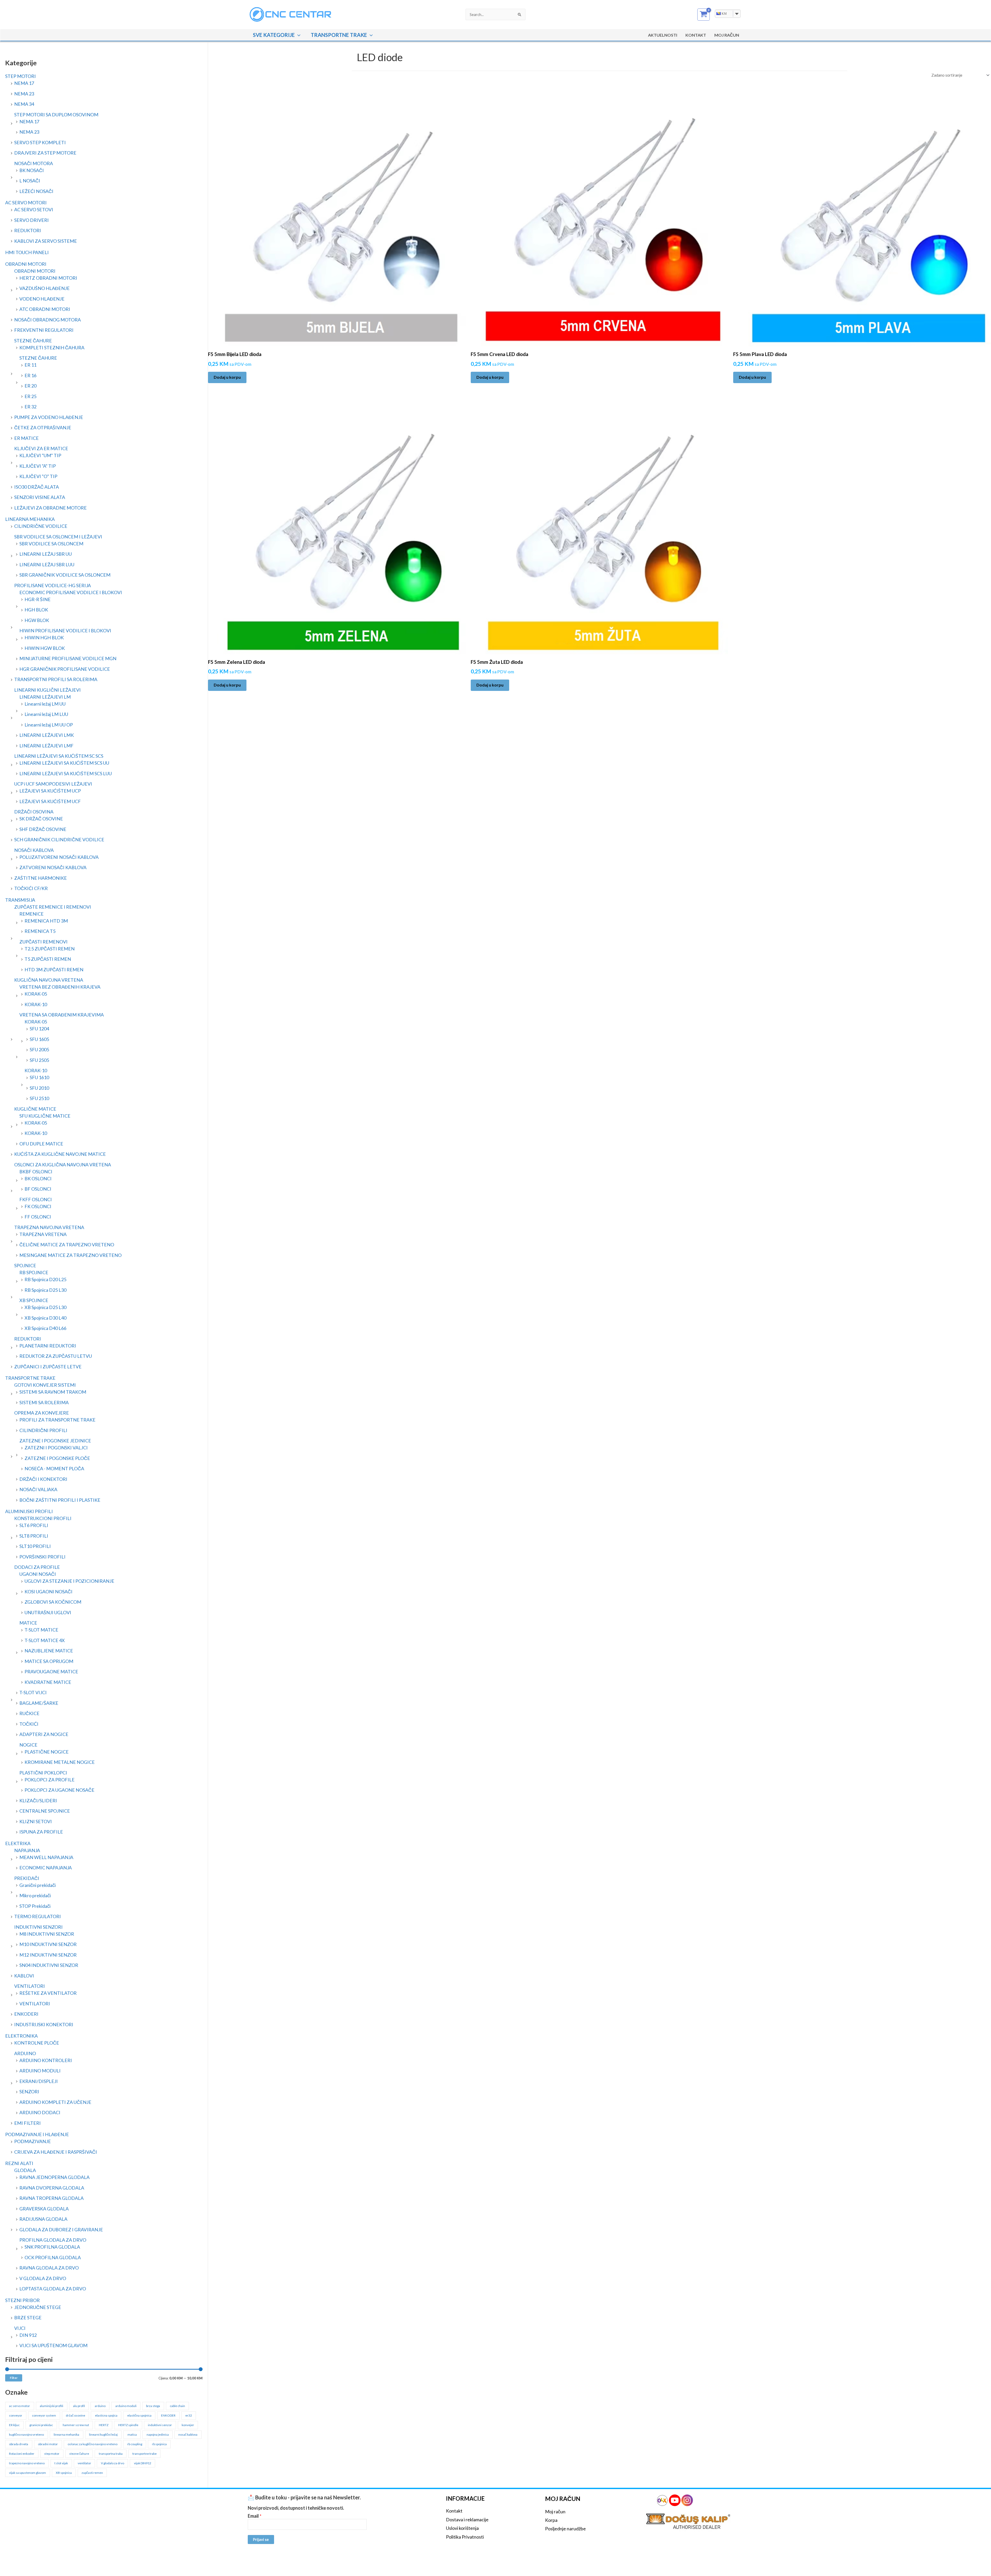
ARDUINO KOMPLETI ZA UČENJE (55, 2102)
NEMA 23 (24, 94)
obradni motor (48, 2444)
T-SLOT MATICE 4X (45, 1640)
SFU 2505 (39, 1060)
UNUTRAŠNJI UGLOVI (48, 1612)
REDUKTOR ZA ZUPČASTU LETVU (56, 1356)
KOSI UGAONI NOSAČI (49, 1592)
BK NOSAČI (32, 170)
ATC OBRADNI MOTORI (45, 309)
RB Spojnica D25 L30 (45, 1290)
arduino (100, 2406)
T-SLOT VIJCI (33, 1692)
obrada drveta (19, 2444)
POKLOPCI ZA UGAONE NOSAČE (59, 1790)
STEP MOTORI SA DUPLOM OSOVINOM (56, 115)
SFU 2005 (39, 1049)
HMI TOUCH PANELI (27, 252)
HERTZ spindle (128, 2425)
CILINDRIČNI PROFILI (43, 1430)
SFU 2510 (39, 1098)
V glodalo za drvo (113, 2463)
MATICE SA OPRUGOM (49, 1661)
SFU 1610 (39, 1077)
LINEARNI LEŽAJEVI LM (45, 697)
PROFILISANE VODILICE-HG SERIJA (53, 585)
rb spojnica (159, 2444)
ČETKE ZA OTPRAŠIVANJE (43, 427)
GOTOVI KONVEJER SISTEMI (45, 1385)
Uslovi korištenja (462, 2528)
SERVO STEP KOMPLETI (40, 142)
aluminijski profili (51, 2406)
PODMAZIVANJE (33, 2141)
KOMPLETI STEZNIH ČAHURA (52, 348)
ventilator (84, 2463)
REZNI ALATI (19, 2163)
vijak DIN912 (143, 2463)
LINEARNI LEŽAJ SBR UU (46, 554)
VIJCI (20, 2328)
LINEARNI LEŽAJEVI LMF (46, 746)
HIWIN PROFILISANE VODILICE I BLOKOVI (65, 631)
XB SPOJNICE (34, 1300)
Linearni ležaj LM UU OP (49, 725)
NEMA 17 (24, 83)
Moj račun (555, 2512)
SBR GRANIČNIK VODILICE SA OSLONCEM (65, 575)
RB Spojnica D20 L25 (45, 1279)
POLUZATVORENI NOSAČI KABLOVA (59, 857)
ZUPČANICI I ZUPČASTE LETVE (48, 1367)
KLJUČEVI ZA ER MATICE (41, 448)
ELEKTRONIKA (21, 2036)
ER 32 (30, 407)
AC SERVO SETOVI (34, 209)
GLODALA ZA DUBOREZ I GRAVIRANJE (61, 2230)
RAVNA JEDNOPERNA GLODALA (54, 2177)
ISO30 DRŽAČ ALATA (37, 487)
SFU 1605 (39, 1039)
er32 (189, 2415)
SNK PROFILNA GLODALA (52, 2247)
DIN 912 (28, 2335)
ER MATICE (26, 438)
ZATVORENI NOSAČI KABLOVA (53, 867)
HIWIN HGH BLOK (44, 637)
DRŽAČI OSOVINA (34, 812)
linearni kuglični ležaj (103, 2434)
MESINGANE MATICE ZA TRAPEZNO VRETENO (70, 1255)
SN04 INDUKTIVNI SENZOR (49, 1965)
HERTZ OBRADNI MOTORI (48, 278)
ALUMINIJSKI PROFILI (29, 1511)
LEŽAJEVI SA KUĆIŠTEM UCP (50, 791)
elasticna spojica (106, 2415)
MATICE (28, 1623)
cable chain (177, 2406)
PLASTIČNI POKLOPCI (43, 1773)
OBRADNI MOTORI (26, 264)
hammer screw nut (76, 2425)
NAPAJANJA (27, 1850)
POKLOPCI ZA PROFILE (50, 1780)
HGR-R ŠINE (38, 599)
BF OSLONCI (38, 1189)
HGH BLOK (36, 610)
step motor (52, 2454)
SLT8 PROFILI (34, 1536)
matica (132, 2434)
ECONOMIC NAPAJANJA (46, 1868)
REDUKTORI (28, 230)
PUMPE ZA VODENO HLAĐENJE (49, 417)
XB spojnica (64, 2473)
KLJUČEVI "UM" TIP (40, 455)
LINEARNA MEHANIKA (30, 519)
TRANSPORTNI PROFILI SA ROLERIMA (56, 679)
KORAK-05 (36, 994)
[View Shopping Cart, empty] (704, 15)
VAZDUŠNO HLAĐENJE (45, 288)
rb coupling (135, 2444)
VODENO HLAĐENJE (42, 299)
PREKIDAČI (27, 1878)
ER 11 (30, 365)
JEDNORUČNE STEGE (38, 2307)
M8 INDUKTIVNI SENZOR (47, 1934)
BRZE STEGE (28, 2317)
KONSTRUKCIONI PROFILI (43, 1518)
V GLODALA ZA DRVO (43, 2278)
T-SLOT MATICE (41, 1630)
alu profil (79, 2406)
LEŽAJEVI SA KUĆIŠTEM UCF (50, 801)
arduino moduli (126, 2406)
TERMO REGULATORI (38, 1916)
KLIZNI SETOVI (36, 1821)
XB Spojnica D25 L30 (45, 1307)
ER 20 (30, 386)
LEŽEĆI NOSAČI (36, 191)
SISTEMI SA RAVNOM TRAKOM (53, 1392)
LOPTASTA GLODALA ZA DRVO (53, 2289)
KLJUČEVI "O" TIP (38, 476)
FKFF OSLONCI (36, 1199)
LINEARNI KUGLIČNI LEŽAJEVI (47, 690)
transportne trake (145, 2454)
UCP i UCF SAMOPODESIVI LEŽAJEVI (53, 784)
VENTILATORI (30, 1986)
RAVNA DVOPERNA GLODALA (52, 2188)
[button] (298, 35)
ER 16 (30, 375)
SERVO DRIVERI (31, 220)
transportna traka (111, 2454)
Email (255, 2516)
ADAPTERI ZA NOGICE (44, 1734)
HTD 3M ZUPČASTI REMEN (54, 970)
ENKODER (168, 2415)
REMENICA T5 (40, 931)
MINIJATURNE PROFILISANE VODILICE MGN (68, 658)
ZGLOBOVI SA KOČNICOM (53, 1602)
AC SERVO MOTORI (26, 203)
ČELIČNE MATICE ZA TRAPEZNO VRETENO (67, 1245)
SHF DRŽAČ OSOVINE (43, 829)
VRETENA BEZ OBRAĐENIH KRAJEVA (60, 987)
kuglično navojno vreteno (26, 2434)
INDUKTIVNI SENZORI (38, 1927)
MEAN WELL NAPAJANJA (46, 1857)
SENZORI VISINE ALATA (40, 497)
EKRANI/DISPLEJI (39, 2081)
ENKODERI (26, 2014)
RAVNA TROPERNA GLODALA (51, 2198)
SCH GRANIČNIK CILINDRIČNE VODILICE (59, 839)
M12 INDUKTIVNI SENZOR (48, 1955)
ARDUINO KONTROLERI (46, 2060)
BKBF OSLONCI (36, 1172)
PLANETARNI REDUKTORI (48, 1346)
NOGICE (28, 1745)
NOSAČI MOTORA (34, 163)
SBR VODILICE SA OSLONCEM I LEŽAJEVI (58, 537)
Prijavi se (261, 2539)
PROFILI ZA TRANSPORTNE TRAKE (57, 1420)
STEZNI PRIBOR (22, 2300)
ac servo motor (19, 2406)
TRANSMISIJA (20, 900)
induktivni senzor (160, 2425)
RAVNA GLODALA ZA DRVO (49, 2268)
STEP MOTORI (21, 76)
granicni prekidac (41, 2425)
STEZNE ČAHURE (33, 341)
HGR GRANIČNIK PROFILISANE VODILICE (65, 669)
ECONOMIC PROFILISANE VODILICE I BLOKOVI (71, 592)
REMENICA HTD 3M (46, 921)
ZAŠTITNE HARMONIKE (41, 878)
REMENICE (31, 914)
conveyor (16, 2415)
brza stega (153, 2406)
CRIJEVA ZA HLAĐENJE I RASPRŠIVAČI (56, 2152)
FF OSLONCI (38, 1217)
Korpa (551, 2520)
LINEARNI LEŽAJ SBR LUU (47, 564)
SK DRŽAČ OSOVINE (41, 819)
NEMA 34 (24, 104)
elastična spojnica (139, 2415)
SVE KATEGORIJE (274, 35)
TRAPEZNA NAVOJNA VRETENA (49, 1227)
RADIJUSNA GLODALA (43, 2219)
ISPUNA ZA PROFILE (41, 1832)
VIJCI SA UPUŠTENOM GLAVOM (53, 2345)
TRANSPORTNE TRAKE (339, 35)
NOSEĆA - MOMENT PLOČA (54, 1468)
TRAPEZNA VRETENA (43, 1234)
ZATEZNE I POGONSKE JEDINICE (55, 1441)
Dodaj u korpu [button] (227, 377)
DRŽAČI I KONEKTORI (43, 1479)
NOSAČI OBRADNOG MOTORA (47, 320)
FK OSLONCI (38, 1206)
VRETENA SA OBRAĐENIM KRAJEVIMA (62, 1015)
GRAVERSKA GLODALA (44, 2209)
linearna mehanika (66, 2434)
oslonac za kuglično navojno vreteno (93, 2444)
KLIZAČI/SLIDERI (38, 1800)
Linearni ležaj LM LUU (46, 714)
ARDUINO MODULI (40, 2071)
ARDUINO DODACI (40, 2112)
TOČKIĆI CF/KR (31, 888)
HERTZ (104, 2425)
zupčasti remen (92, 2473)
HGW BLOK (37, 620)
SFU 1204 (39, 1029)
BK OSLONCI (38, 1178)
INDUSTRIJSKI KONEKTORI (44, 2024)
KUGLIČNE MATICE (35, 1109)
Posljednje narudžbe (565, 2529)
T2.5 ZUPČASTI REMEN (50, 949)
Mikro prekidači (35, 1895)
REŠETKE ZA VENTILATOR (48, 1993)
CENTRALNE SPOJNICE (45, 1811)
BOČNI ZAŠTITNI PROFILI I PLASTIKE (60, 1500)
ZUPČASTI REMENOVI (43, 942)
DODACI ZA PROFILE (37, 1567)
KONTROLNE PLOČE (37, 2043)
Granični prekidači (38, 1885)
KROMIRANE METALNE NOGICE (60, 1762)
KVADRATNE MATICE (48, 1682)
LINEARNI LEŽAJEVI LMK (47, 735)
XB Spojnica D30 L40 (45, 1318)
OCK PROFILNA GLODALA (53, 2257)
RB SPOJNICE (34, 1272)
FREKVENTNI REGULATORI (44, 330)
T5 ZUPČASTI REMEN (48, 959)
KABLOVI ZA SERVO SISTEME (46, 241)
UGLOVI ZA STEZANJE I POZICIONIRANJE (69, 1581)
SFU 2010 (39, 1088)
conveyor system (44, 2415)
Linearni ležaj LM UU (45, 704)
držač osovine (75, 2415)
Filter (14, 2378)
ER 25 (30, 396)
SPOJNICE (25, 1265)
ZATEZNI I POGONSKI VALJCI (56, 1448)
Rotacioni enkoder (22, 2454)
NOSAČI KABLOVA (34, 850)
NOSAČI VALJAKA (38, 1489)
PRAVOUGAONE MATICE (51, 1671)
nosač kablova (188, 2434)
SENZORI (29, 2092)
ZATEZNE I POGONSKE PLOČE (57, 1458)
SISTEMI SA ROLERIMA (44, 1402)
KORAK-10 (36, 1004)
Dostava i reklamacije (467, 2520)
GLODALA (25, 2170)
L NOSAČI (30, 181)
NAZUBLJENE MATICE (49, 1651)
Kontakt (696, 35)
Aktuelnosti (663, 35)
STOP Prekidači (35, 1906)
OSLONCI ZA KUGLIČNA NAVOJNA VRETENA (63, 1165)
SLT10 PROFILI (35, 1546)
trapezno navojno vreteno (27, 2463)
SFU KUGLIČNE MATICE (45, 1116)
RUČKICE (29, 1713)
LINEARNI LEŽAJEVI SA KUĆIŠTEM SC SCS (59, 756)
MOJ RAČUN (727, 35)
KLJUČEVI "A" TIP (38, 466)
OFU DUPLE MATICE (41, 1144)
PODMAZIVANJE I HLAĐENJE (37, 2134)
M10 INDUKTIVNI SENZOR (48, 1944)
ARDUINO (25, 2053)
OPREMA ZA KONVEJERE (42, 1413)
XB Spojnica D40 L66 (45, 1328)
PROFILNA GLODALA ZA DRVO (53, 2240)
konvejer (188, 2425)
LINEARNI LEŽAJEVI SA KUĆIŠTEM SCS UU (64, 763)
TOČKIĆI (29, 1724)
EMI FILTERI (27, 2123)
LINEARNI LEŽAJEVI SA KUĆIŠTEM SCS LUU (66, 773)
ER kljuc (14, 2425)
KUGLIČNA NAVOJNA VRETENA (49, 980)
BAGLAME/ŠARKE (39, 1703)
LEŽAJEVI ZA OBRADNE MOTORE (50, 508)
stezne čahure (79, 2454)
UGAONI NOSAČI (38, 1574)
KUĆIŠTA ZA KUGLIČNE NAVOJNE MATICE (60, 1154)
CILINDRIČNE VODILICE (41, 526)
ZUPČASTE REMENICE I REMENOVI (53, 907)
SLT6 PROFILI (34, 1525)
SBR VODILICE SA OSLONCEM (51, 544)
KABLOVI (24, 1976)
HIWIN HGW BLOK (45, 648)
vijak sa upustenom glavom (27, 2473)
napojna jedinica (158, 2434)
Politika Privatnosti (465, 2537)
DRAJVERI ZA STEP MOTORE (45, 153)
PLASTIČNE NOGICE (47, 1752)
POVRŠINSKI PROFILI (42, 1557)
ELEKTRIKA (18, 1843)
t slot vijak (61, 2463)
